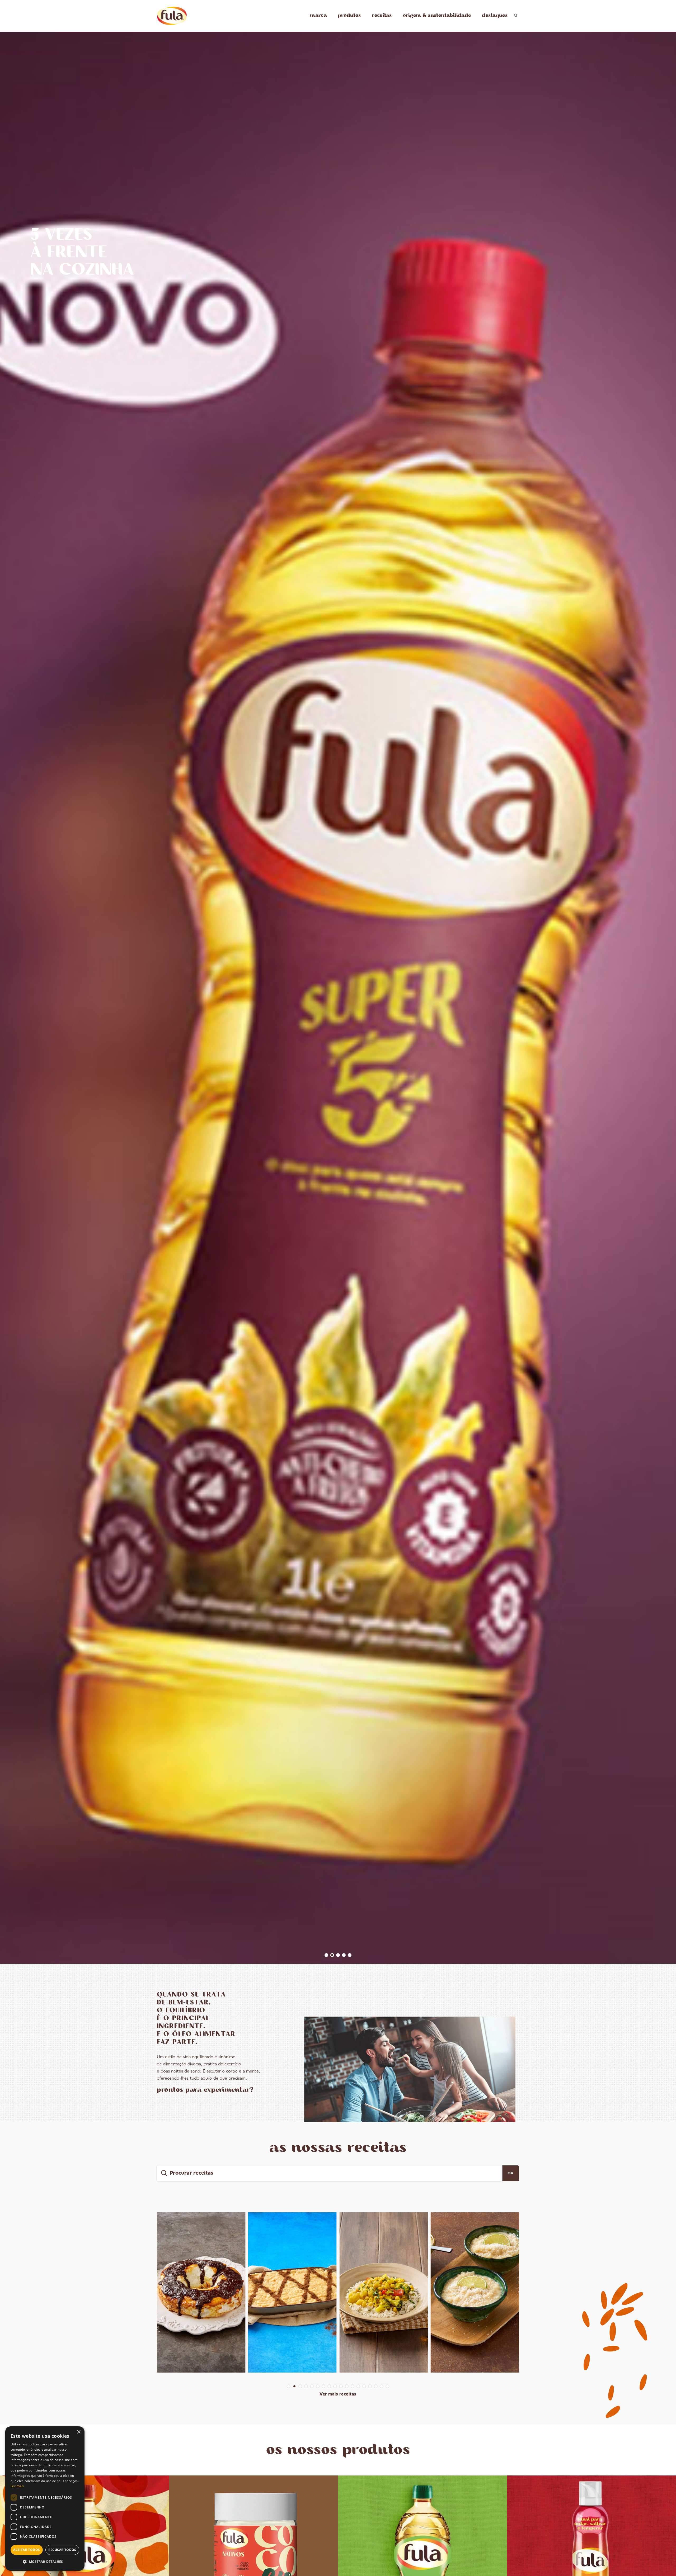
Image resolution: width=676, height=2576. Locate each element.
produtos (349, 15)
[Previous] (10, 1002)
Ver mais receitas (338, 2394)
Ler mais (17, 2486)
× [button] (79, 2432)
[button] (45, 2562)
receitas (382, 15)
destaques (495, 15)
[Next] (666, 1002)
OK (511, 2173)
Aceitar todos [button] (27, 2550)
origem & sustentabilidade (437, 15)
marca (318, 15)
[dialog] (45, 2499)
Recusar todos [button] (62, 2550)
